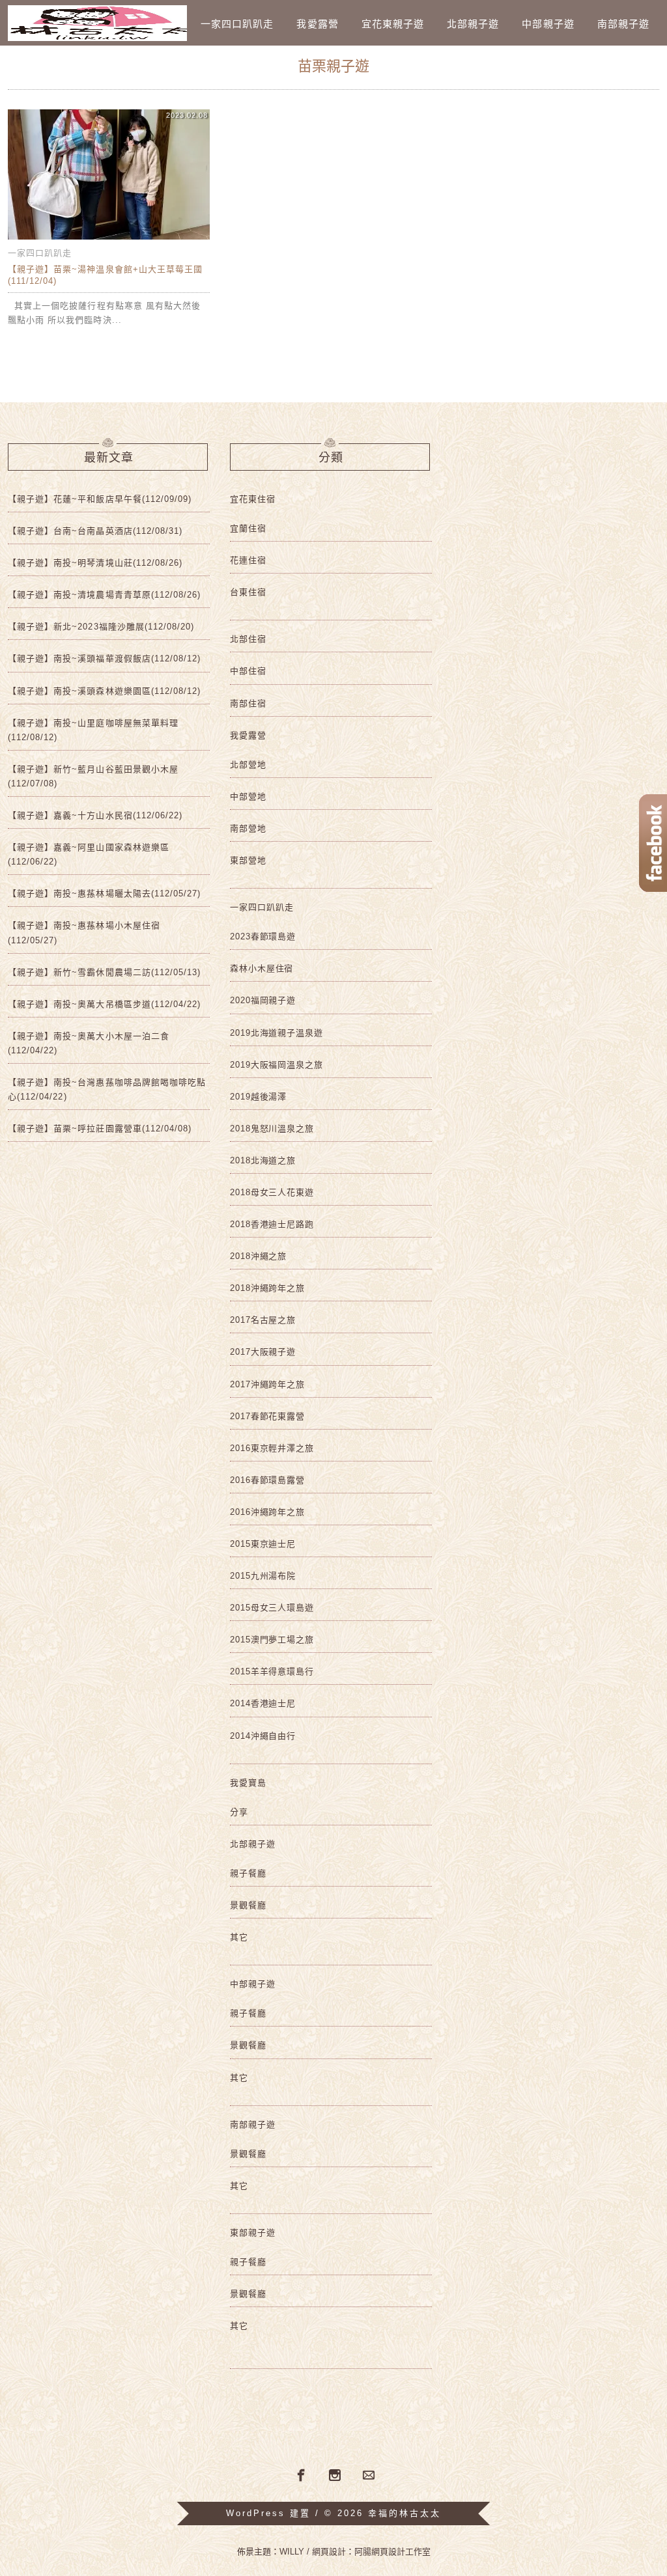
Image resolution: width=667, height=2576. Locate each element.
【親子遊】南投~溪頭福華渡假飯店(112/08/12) (104, 658)
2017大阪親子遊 (263, 1352)
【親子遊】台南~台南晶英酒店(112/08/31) (95, 531)
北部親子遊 (473, 24)
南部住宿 (248, 703)
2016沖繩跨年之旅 (267, 1512)
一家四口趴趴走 (237, 24)
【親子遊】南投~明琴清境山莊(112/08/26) (95, 563)
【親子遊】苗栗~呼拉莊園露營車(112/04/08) (100, 1129)
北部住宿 (248, 639)
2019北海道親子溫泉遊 (277, 1033)
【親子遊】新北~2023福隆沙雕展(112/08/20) (101, 627)
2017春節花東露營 (267, 1416)
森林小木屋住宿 (262, 968)
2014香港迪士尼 (263, 1703)
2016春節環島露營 (267, 1480)
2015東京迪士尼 (263, 1544)
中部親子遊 (548, 24)
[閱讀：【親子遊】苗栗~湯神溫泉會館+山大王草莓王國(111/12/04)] (109, 239)
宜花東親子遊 (393, 24)
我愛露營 (317, 24)
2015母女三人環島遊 (272, 1608)
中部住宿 (248, 671)
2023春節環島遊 (263, 936)
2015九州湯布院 (263, 1576)
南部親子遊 (623, 24)
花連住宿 (248, 560)
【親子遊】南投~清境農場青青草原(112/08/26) (104, 595)
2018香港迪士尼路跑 (272, 1224)
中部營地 (248, 796)
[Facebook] (300, 2474)
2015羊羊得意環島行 (272, 1671)
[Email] (369, 2476)
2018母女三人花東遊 (272, 1192)
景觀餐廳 (248, 1905)
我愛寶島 (248, 1783)
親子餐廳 (248, 1873)
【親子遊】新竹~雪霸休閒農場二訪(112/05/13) (104, 972)
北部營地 (248, 765)
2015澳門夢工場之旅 (272, 1640)
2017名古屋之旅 (263, 1320)
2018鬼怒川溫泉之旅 (272, 1129)
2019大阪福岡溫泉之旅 (277, 1065)
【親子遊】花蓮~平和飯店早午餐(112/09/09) (100, 499)
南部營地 (248, 828)
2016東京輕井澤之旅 (272, 1448)
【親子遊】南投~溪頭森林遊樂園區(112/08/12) (104, 691)
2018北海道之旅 (263, 1160)
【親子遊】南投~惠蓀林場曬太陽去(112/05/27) (104, 893)
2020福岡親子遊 (263, 1000)
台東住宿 (248, 592)
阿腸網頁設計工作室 (392, 2552)
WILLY (292, 2552)
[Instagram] (335, 2476)
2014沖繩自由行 (263, 1736)
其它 (239, 1937)
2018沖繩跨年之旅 (267, 1288)
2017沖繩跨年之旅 (267, 1384)
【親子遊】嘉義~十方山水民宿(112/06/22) (95, 815)
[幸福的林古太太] (97, 23)
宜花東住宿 (253, 499)
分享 (239, 1812)
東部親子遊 (253, 2233)
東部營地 (248, 860)
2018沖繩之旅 (258, 1256)
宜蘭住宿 (248, 528)
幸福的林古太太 (404, 2513)
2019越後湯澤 (258, 1097)
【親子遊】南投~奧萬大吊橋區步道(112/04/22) (104, 1004)
